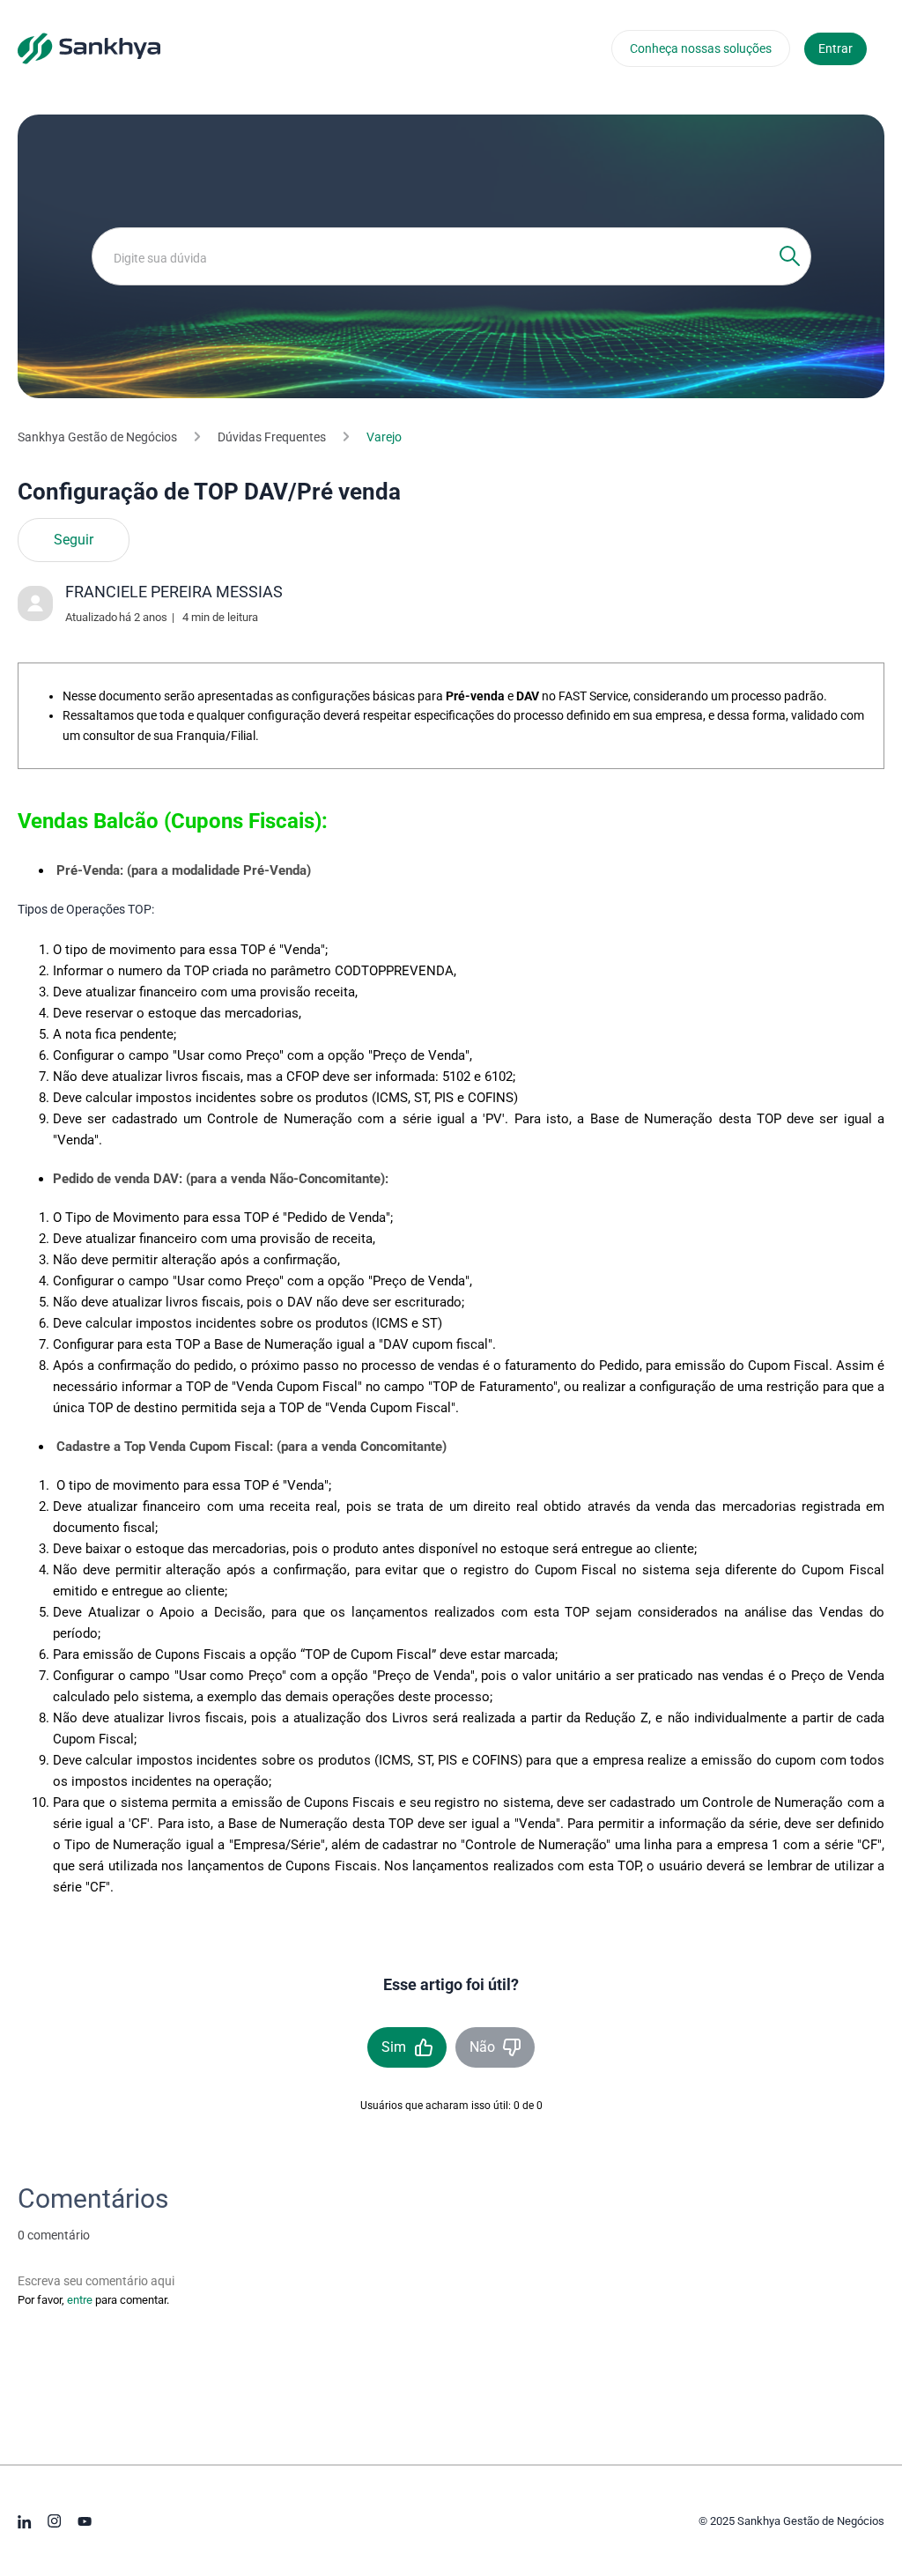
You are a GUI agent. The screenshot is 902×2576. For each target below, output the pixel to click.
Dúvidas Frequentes (272, 437)
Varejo (384, 437)
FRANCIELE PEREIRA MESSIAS (174, 592)
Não (482, 2047)
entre (80, 2300)
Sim (394, 2047)
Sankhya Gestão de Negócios (97, 437)
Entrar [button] (835, 48)
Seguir (74, 540)
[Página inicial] (89, 48)
